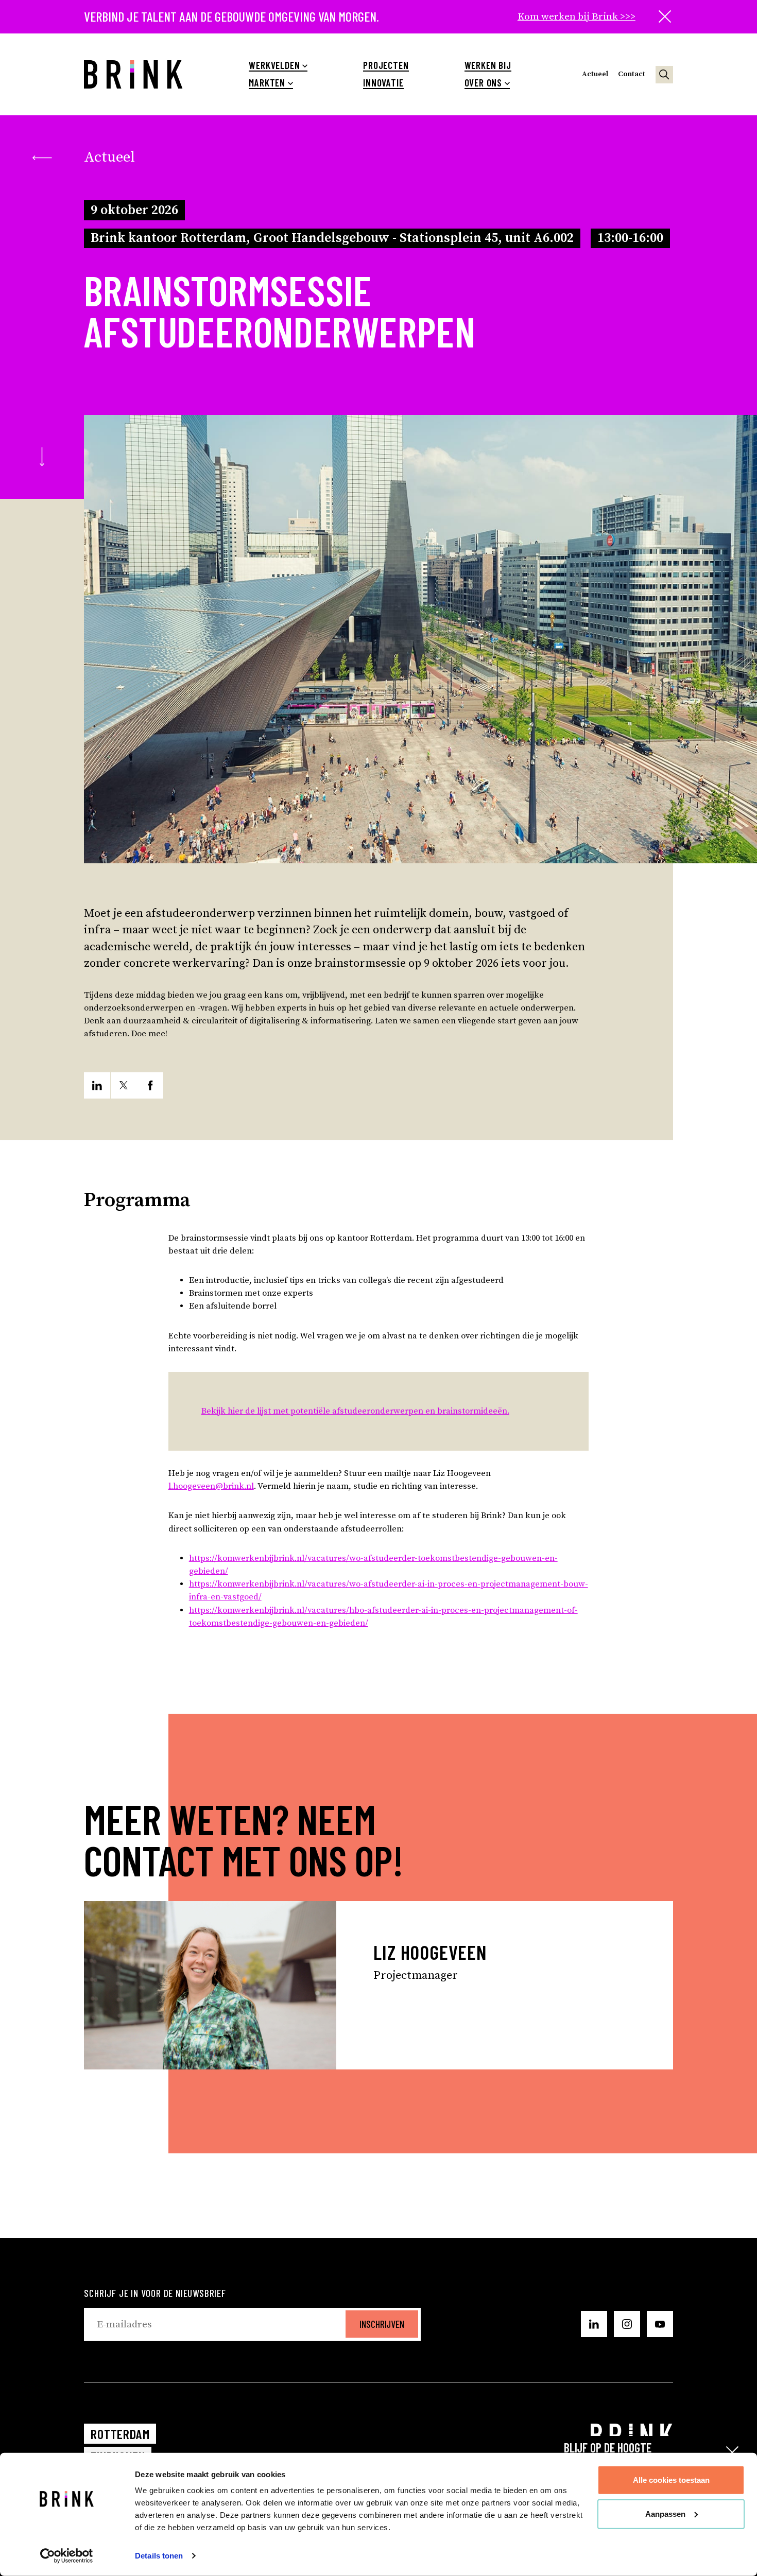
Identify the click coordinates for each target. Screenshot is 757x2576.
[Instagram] (626, 2324)
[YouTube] (659, 2324)
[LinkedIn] (97, 1085)
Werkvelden (274, 65)
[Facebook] (150, 1085)
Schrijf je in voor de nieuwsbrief (155, 2293)
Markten (267, 83)
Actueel (595, 74)
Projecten (386, 65)
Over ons (483, 83)
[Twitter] (124, 1085)
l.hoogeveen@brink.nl (211, 1486)
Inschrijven (382, 2324)
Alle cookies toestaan (671, 2480)
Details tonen (159, 2556)
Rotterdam (120, 2434)
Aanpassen (665, 2513)
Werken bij (488, 65)
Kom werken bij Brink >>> (577, 16)
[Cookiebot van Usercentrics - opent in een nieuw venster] (67, 2556)
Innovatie (383, 83)
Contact (632, 74)
